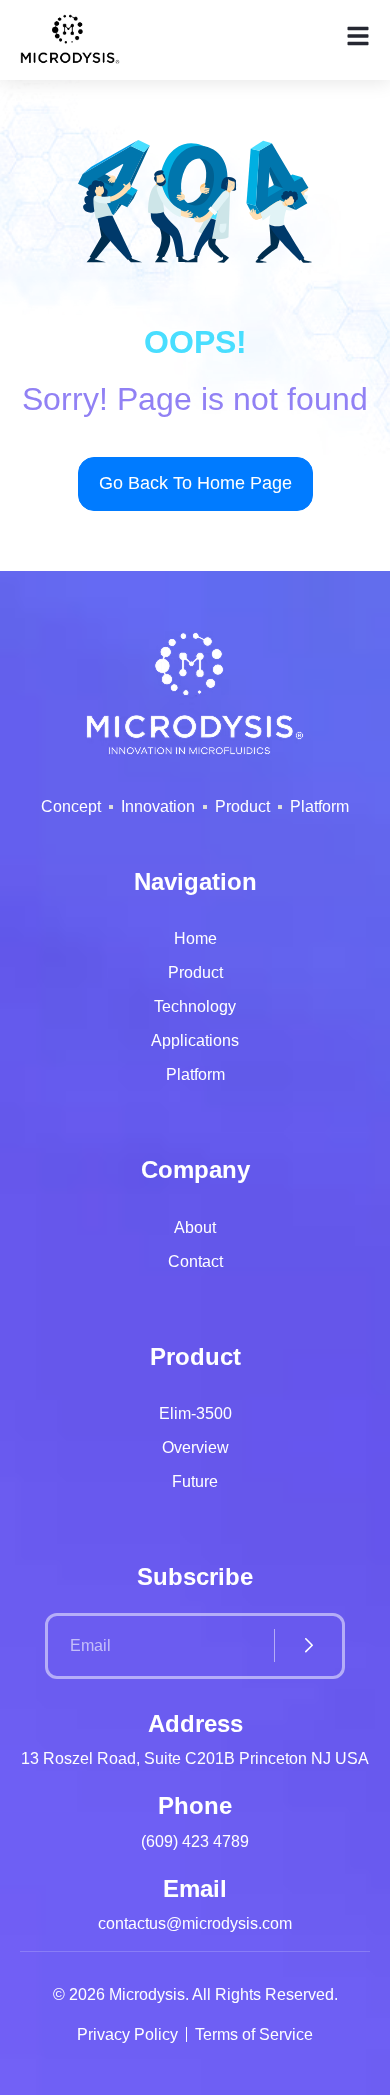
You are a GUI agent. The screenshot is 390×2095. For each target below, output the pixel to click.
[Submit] (308, 1646)
